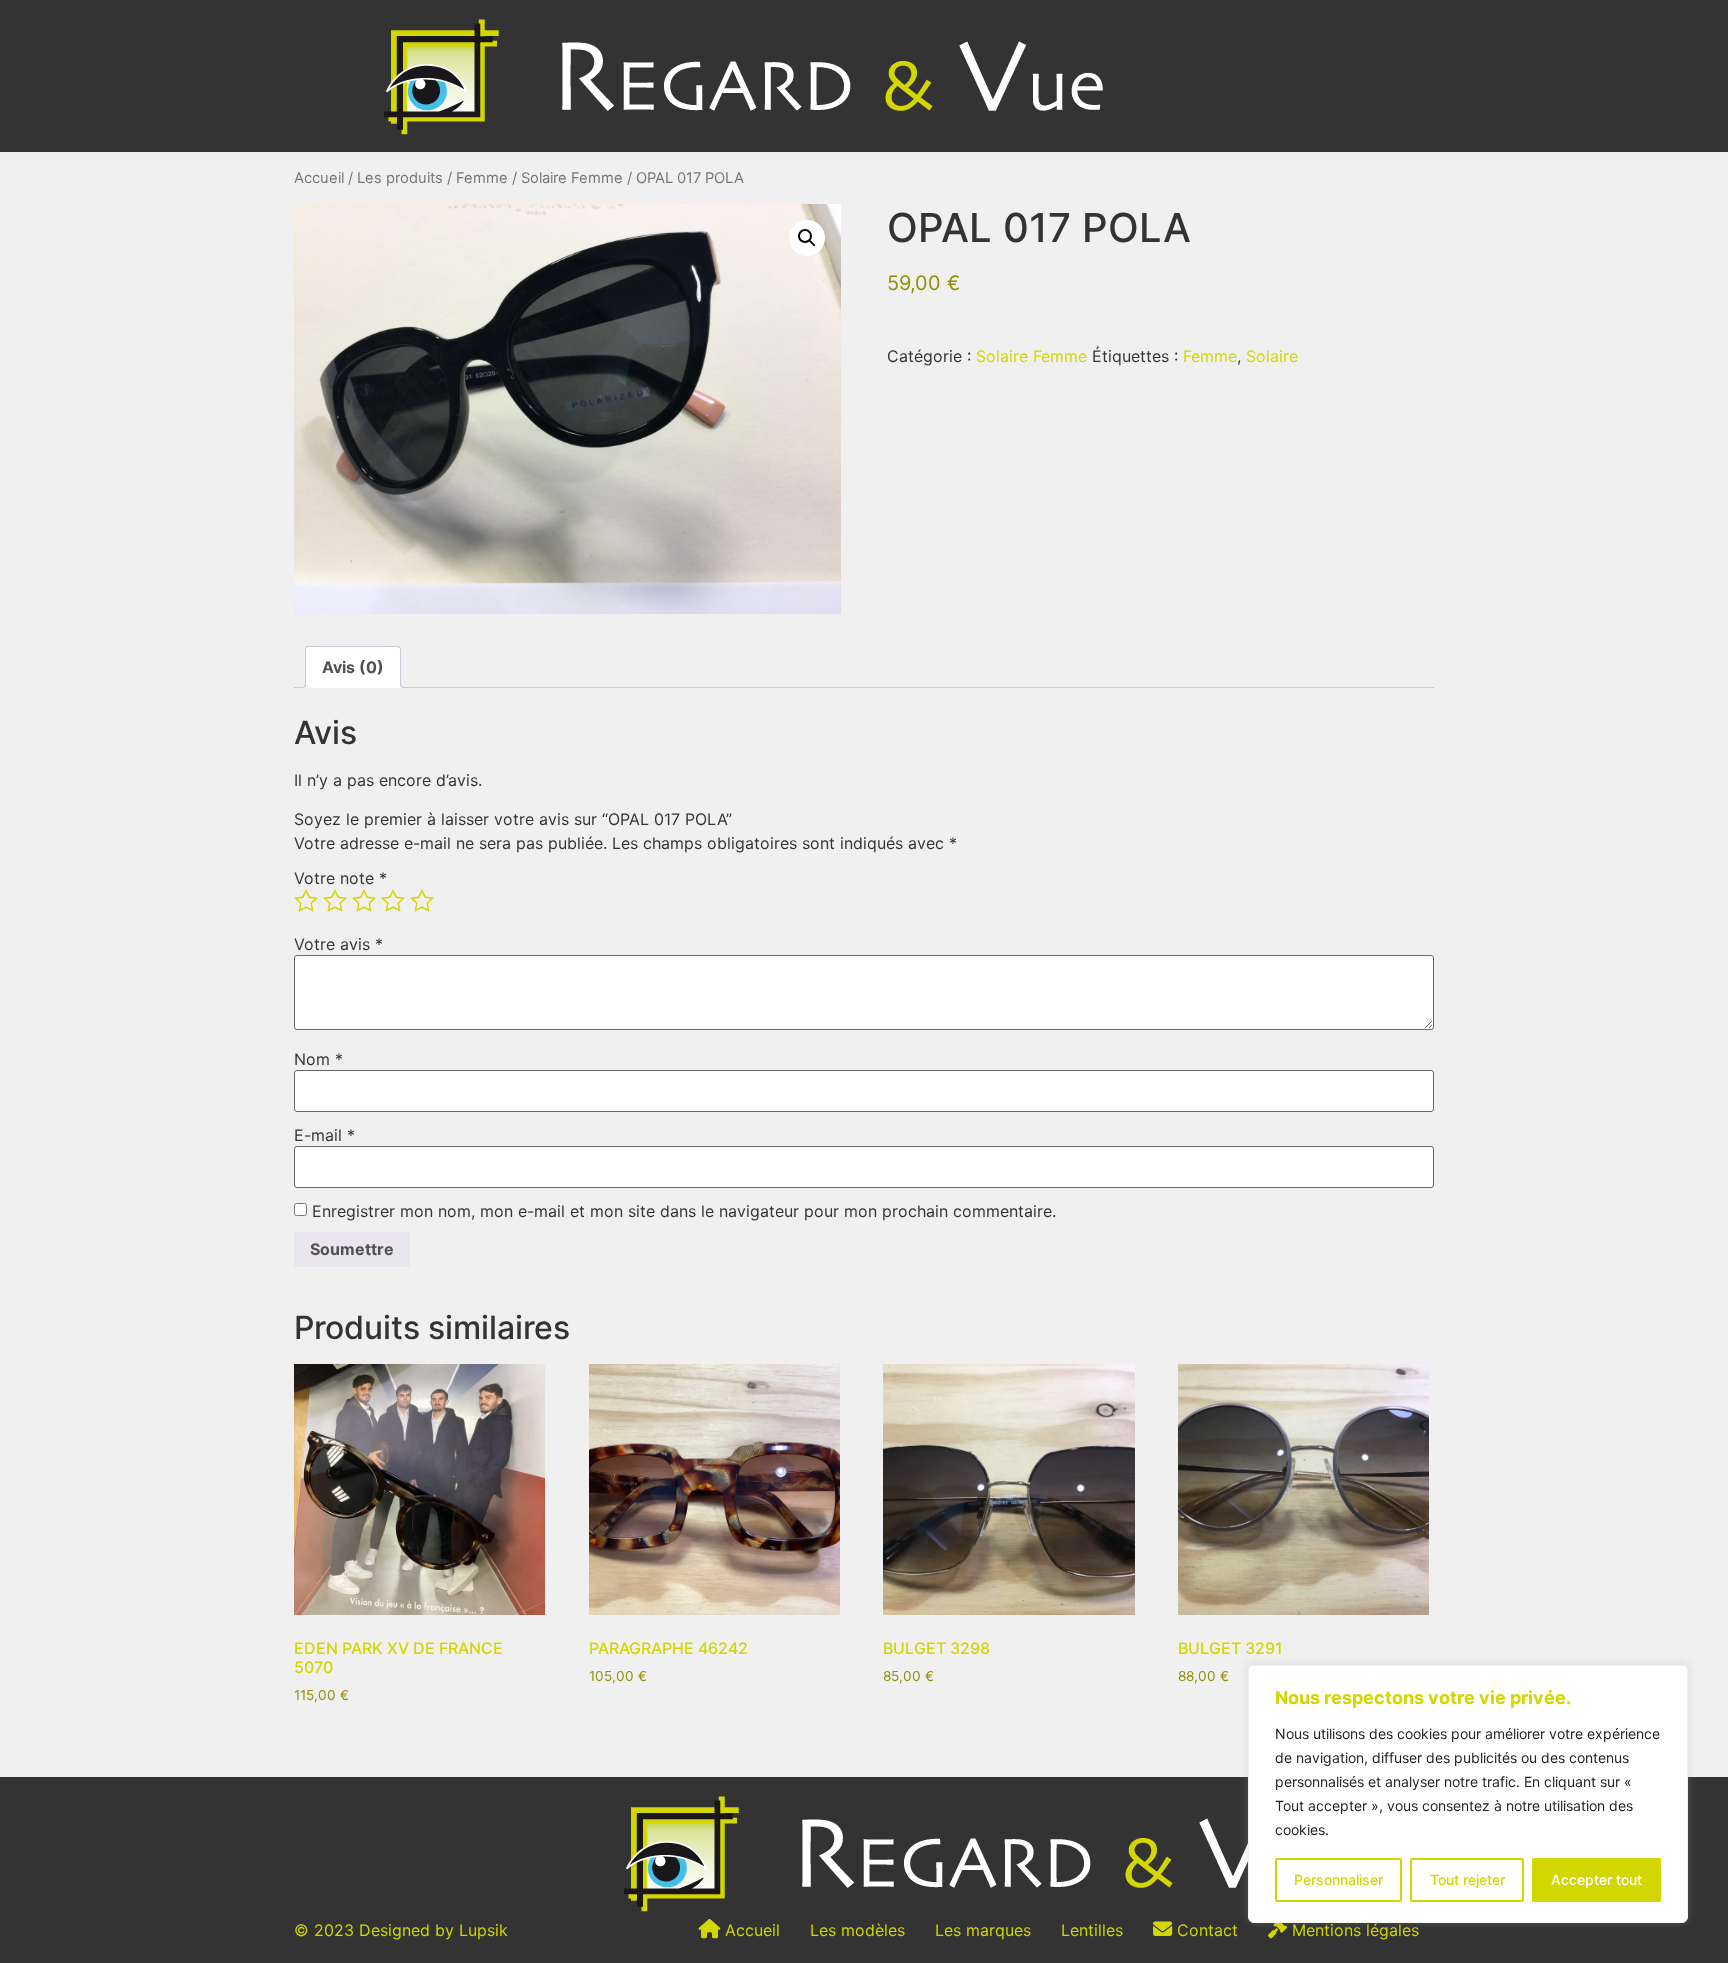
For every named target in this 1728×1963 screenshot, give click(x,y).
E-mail (324, 1135)
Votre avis (338, 944)
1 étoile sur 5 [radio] (306, 901)
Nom (318, 1059)
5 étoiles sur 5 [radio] (422, 901)
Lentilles (1092, 1930)
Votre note (340, 878)
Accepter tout (1596, 1879)
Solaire (1272, 356)
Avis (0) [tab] (353, 667)
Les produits (400, 178)
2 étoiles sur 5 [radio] (335, 901)
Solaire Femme (572, 178)
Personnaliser (1338, 1879)
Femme (482, 178)
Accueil (319, 178)
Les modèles (857, 1930)
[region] (1468, 1794)
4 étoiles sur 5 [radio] (393, 901)
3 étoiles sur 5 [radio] (364, 901)
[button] (807, 238)
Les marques (983, 1930)
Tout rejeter (1467, 1879)
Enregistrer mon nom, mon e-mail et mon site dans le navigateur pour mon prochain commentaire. (684, 1211)
